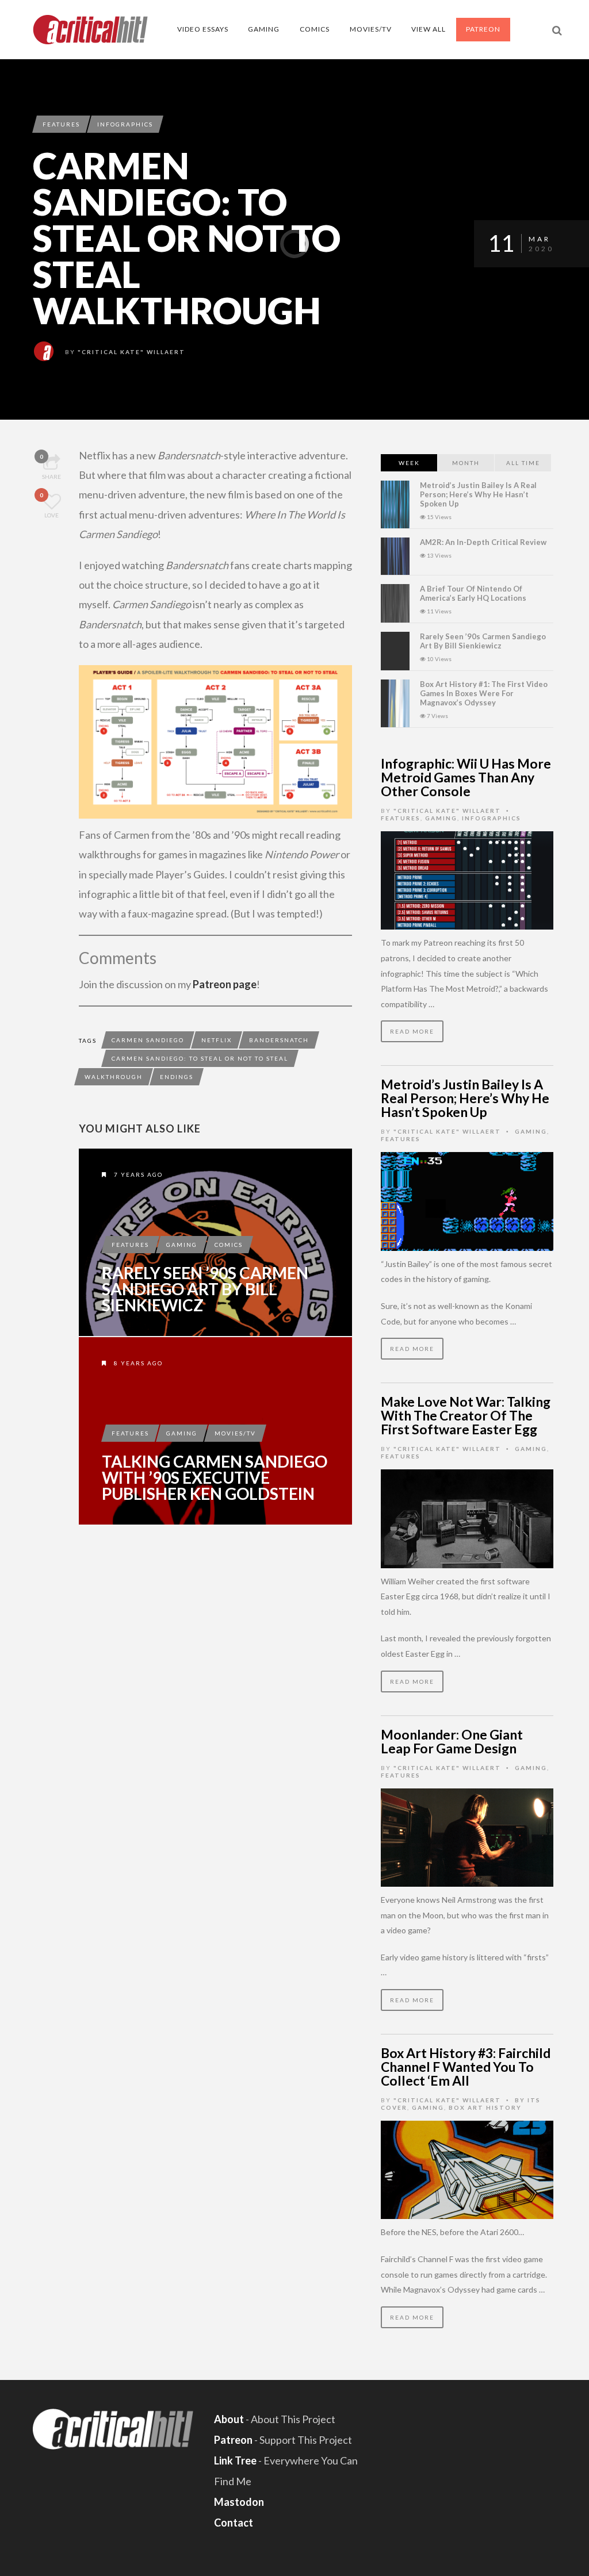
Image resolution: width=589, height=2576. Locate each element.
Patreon (483, 29)
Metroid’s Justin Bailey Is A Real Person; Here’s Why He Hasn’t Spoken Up (478, 494)
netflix (217, 1040)
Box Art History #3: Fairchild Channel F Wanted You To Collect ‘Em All (466, 2067)
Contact (234, 2523)
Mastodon (239, 2502)
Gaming (264, 29)
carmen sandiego (148, 1040)
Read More (412, 1031)
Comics (315, 29)
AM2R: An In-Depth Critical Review (483, 542)
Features (61, 124)
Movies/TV (371, 29)
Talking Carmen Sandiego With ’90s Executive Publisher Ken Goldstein (215, 1477)
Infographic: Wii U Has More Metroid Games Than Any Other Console (466, 777)
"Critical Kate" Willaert (131, 352)
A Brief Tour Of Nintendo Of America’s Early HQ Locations (473, 593)
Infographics (125, 124)
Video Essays (203, 29)
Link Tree (235, 2460)
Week (409, 463)
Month (466, 463)
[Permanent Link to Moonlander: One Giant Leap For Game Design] (467, 1836)
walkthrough (114, 1077)
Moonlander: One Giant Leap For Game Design (452, 1741)
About (229, 2419)
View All (429, 29)
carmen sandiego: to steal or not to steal (200, 1058)
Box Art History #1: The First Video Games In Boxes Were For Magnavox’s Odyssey (484, 693)
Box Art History (485, 2107)
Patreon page (225, 984)
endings (177, 1077)
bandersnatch (279, 1040)
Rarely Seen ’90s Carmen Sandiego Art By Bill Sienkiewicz (205, 1289)
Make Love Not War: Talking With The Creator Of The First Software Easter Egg (466, 1415)
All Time (523, 463)
